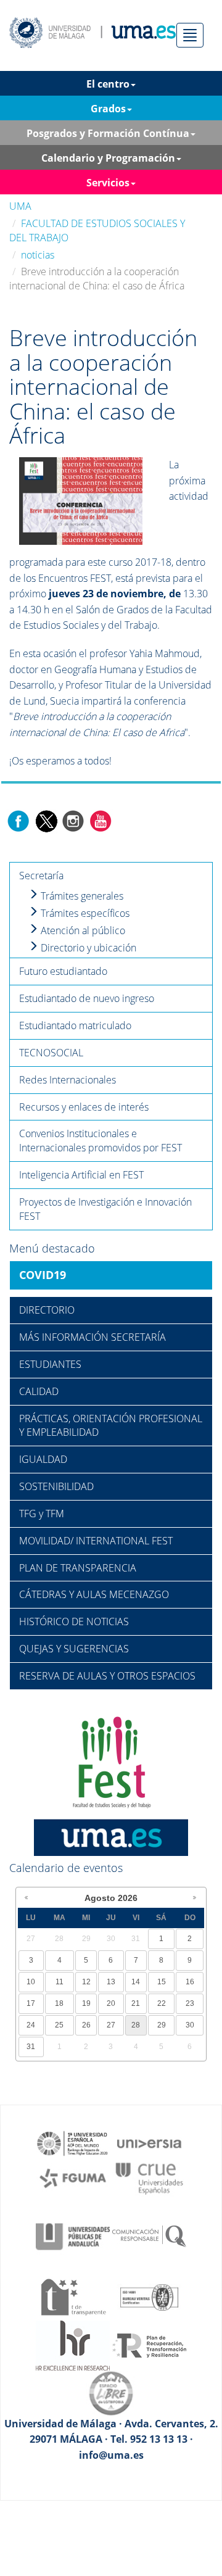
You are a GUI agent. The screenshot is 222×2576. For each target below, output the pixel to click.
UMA (20, 206)
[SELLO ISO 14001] (149, 2296)
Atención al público (82, 930)
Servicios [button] (108, 183)
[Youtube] (101, 820)
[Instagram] (73, 820)
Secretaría (41, 876)
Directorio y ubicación (87, 948)
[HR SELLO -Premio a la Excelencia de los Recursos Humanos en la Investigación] (73, 2345)
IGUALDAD (43, 1459)
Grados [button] (108, 109)
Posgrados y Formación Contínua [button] (108, 133)
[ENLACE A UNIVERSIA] (149, 2142)
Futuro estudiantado (63, 971)
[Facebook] (18, 820)
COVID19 (43, 1275)
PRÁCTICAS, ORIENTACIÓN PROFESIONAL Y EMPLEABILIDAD (111, 1426)
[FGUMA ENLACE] (73, 2177)
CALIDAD (39, 1391)
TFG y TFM (42, 1514)
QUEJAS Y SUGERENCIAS (74, 1649)
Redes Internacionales (68, 1080)
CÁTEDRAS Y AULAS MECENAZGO (94, 1594)
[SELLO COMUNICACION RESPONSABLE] (149, 2235)
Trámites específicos (84, 913)
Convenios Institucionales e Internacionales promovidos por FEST (101, 1141)
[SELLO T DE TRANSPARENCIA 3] (73, 2296)
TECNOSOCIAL (51, 1053)
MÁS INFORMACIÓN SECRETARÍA (92, 1337)
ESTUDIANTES (50, 1364)
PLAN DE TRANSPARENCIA (78, 1568)
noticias (38, 255)
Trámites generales (81, 896)
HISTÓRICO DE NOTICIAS (74, 1621)
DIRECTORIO (47, 1310)
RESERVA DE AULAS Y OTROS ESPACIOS (107, 1676)
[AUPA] (73, 2235)
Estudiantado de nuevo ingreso (87, 998)
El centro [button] (108, 84)
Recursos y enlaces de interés (84, 1107)
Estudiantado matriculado (75, 1025)
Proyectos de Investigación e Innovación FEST (105, 1209)
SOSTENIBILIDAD (56, 1486)
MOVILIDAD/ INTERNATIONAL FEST (96, 1541)
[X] (46, 820)
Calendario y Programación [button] (108, 158)
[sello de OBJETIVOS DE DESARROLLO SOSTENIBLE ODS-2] (73, 2142)
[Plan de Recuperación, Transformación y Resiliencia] (149, 2345)
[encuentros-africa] (81, 500)
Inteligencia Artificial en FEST (81, 1175)
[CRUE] (149, 2177)
